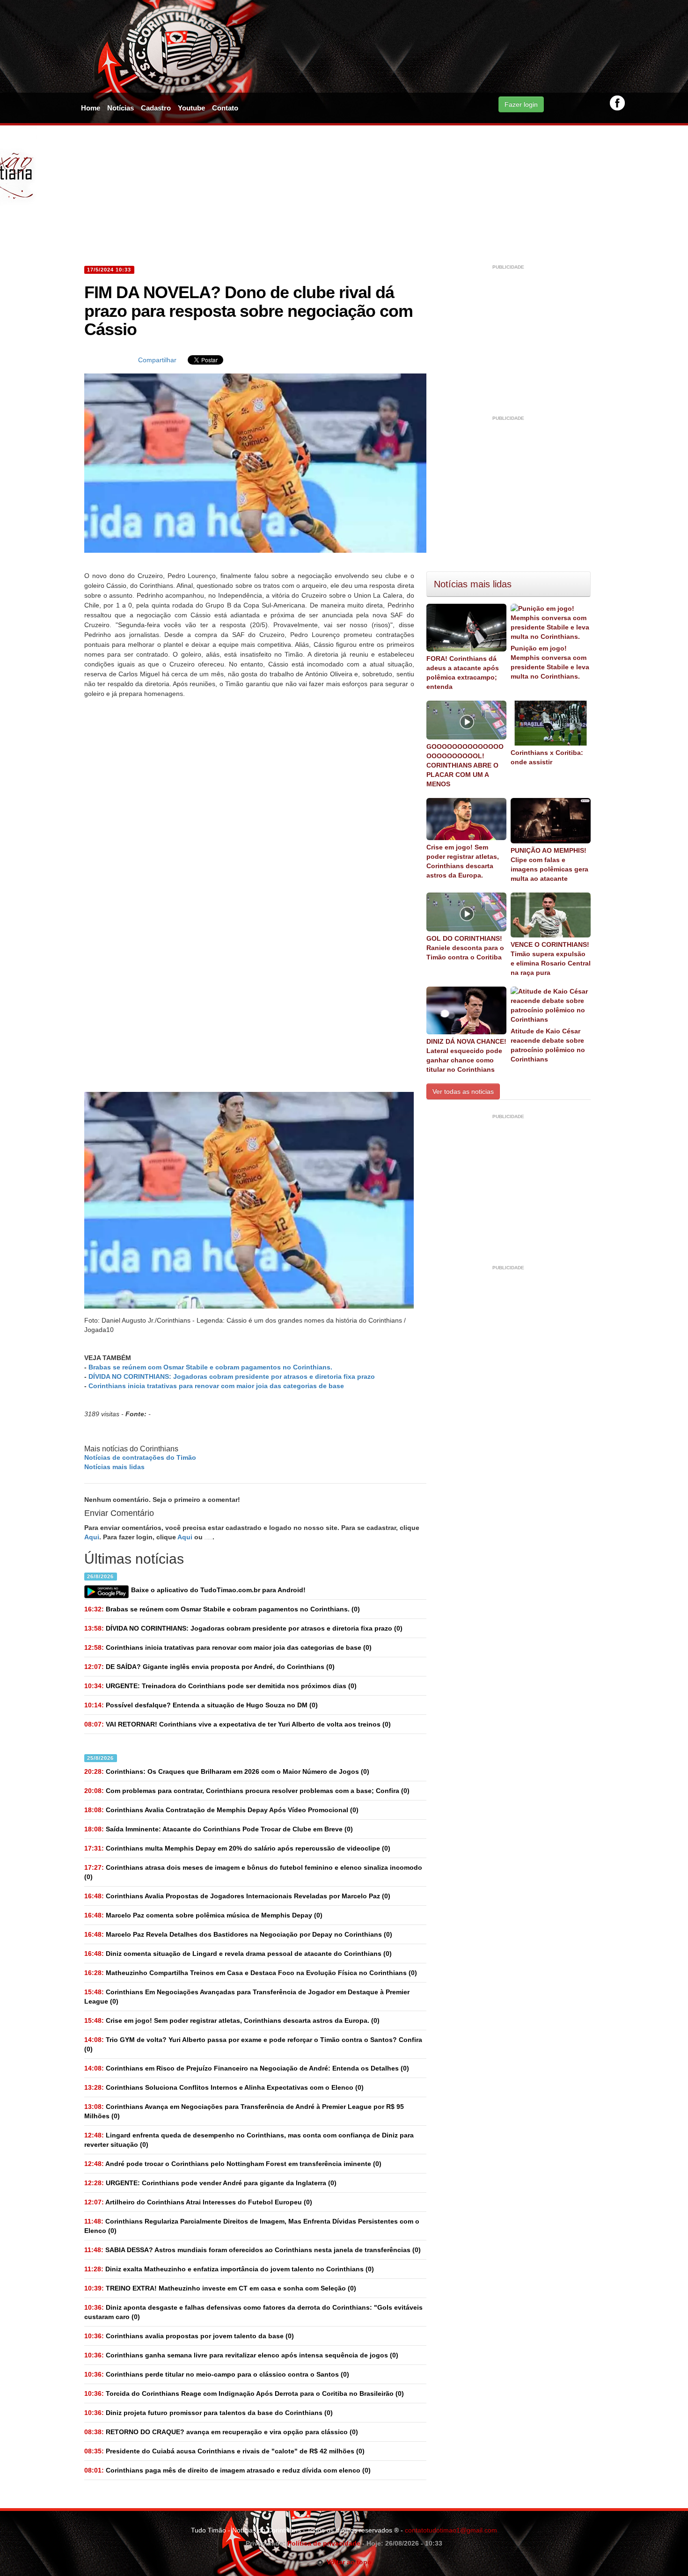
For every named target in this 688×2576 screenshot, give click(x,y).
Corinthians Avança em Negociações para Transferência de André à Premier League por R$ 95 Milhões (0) (244, 2111)
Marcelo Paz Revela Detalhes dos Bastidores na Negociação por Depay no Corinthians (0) (238, 1934)
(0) (222, 1609)
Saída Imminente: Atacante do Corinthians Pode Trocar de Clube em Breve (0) (219, 1829)
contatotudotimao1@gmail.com (451, 2530)
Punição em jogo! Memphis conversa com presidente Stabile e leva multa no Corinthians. (550, 662)
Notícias (121, 108)
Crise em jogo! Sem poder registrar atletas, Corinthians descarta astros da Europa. (463, 861)
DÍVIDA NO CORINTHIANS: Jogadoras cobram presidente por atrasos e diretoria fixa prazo (232, 1376)
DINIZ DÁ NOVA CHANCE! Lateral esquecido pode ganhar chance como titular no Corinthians (466, 1055)
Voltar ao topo (348, 2562)
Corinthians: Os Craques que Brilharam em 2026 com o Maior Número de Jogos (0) (227, 1771)
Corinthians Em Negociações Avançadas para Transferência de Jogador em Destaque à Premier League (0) (247, 1997)
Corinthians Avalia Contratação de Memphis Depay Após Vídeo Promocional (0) (221, 1810)
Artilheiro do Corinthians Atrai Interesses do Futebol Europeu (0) (198, 2202)
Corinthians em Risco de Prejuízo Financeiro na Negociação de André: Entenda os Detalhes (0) (247, 2068)
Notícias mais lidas (114, 1467)
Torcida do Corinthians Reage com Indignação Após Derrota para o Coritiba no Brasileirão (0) (244, 2393)
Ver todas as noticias (463, 1091)
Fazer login (521, 104)
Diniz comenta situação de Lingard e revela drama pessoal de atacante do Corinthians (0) (238, 1954)
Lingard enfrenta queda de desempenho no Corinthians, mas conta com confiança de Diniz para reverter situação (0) (249, 2140)
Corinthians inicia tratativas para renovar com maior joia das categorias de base (216, 1386)
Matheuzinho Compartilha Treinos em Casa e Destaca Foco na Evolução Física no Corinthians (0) (251, 1973)
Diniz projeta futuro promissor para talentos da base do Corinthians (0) (209, 2413)
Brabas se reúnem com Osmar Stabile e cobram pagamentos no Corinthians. (210, 1367)
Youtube (191, 108)
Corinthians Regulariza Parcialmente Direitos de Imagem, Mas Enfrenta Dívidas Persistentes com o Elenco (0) (252, 2226)
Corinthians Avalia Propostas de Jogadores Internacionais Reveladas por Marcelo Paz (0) (237, 1896)
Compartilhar (157, 360)
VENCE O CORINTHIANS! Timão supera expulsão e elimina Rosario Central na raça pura (551, 959)
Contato (225, 108)
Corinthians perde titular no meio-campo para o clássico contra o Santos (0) (217, 2374)
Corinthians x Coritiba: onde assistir (547, 757)
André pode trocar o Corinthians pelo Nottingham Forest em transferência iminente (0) (233, 2164)
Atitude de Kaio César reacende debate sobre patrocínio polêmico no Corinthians (548, 1045)
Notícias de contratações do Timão (140, 1457)
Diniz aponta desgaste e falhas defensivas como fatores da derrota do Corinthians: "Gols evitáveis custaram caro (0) (253, 2312)
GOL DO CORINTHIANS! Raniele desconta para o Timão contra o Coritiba (465, 948)
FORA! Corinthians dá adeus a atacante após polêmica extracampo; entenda (463, 673)
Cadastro (156, 108)
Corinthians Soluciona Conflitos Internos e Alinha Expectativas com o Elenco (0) (224, 2087)
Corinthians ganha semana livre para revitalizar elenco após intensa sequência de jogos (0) (241, 2355)
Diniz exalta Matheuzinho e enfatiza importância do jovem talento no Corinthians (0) (229, 2269)
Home (91, 108)
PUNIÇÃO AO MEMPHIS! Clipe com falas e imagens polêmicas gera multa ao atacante (549, 864)
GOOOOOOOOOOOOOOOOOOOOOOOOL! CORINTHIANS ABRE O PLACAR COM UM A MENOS (465, 765)
